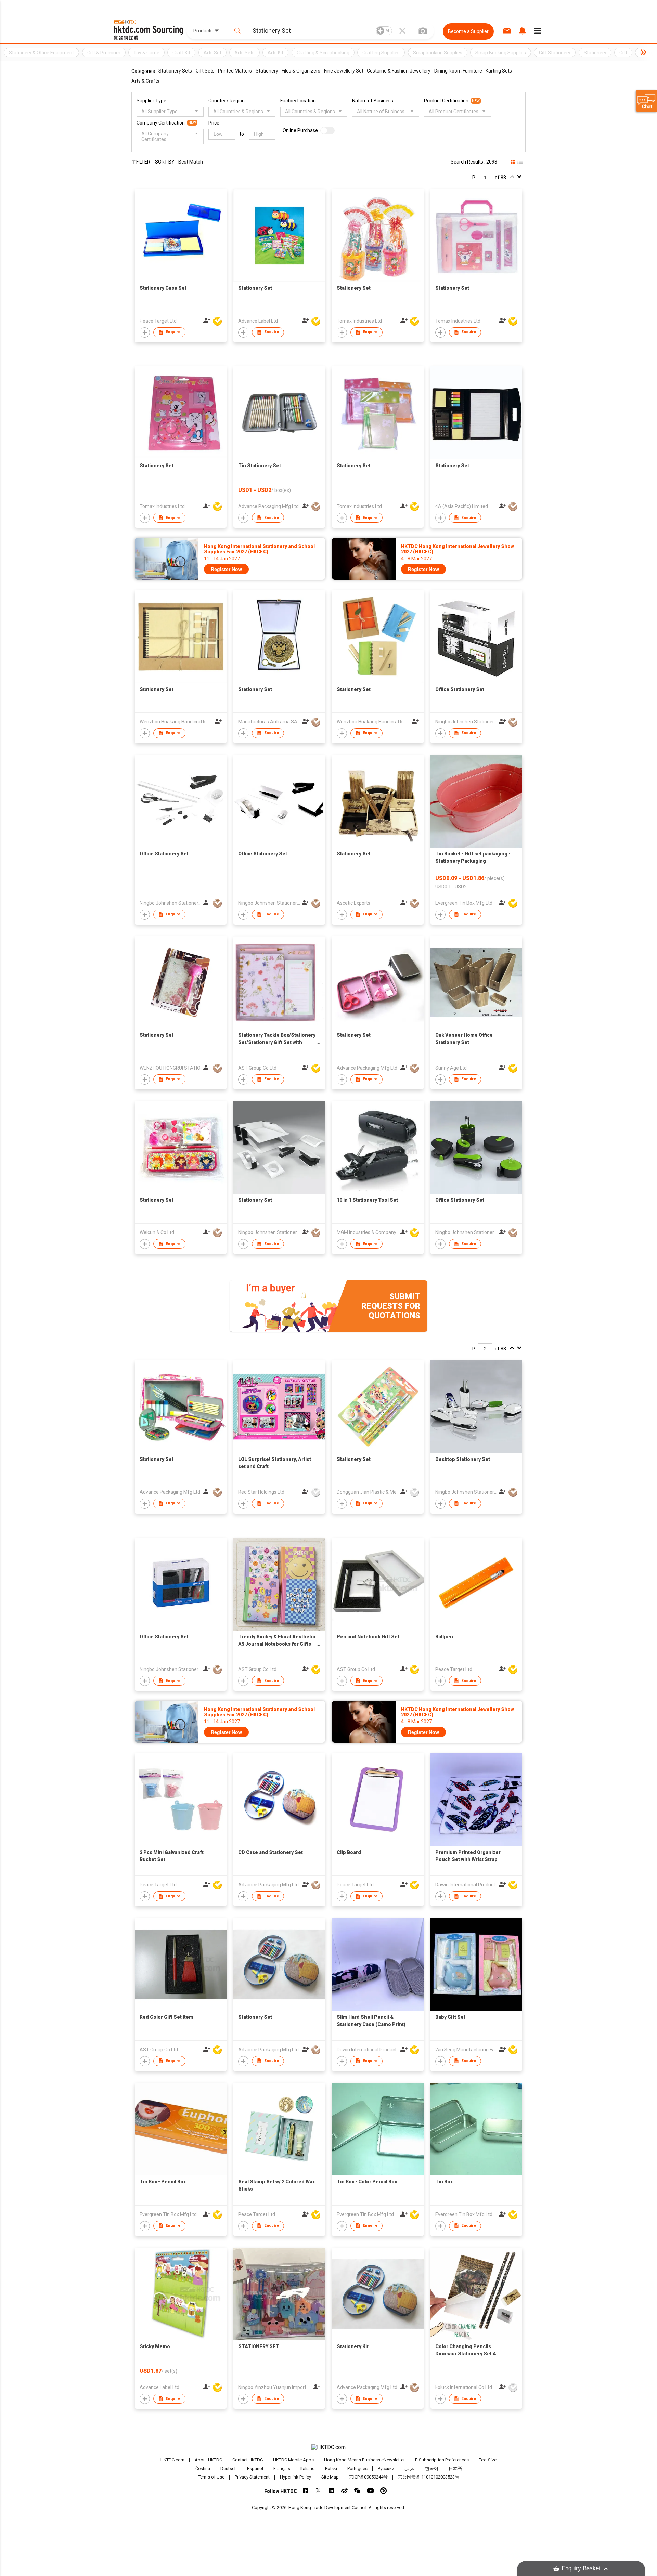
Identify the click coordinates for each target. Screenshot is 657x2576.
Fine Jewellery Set (344, 71)
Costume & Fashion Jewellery (399, 71)
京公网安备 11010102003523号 (429, 2477)
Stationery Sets (175, 71)
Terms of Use (211, 2477)
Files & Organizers (301, 71)
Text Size (488, 2460)
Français (282, 2468)
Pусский (386, 2468)
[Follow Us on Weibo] (344, 2491)
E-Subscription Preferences (442, 2460)
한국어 (432, 2468)
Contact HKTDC (248, 2460)
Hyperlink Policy (295, 2477)
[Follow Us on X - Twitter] (318, 2491)
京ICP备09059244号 (368, 2477)
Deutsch (229, 2468)
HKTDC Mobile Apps (293, 2460)
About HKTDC (208, 2460)
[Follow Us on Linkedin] (331, 2491)
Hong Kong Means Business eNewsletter (364, 2460)
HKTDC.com (172, 2460)
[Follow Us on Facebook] (305, 2491)
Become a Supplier (468, 31)
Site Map (330, 2477)
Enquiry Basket (581, 2568)
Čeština (203, 2468)
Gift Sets (205, 71)
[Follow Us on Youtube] (370, 2491)
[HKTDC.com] (328, 2447)
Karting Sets (499, 71)
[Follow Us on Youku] (383, 2491)
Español (255, 2468)
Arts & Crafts (145, 81)
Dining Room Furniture (458, 71)
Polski (331, 2468)
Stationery (267, 71)
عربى (410, 2468)
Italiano (308, 2468)
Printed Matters (235, 71)
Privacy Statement (252, 2477)
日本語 (455, 2468)
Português (357, 2468)
